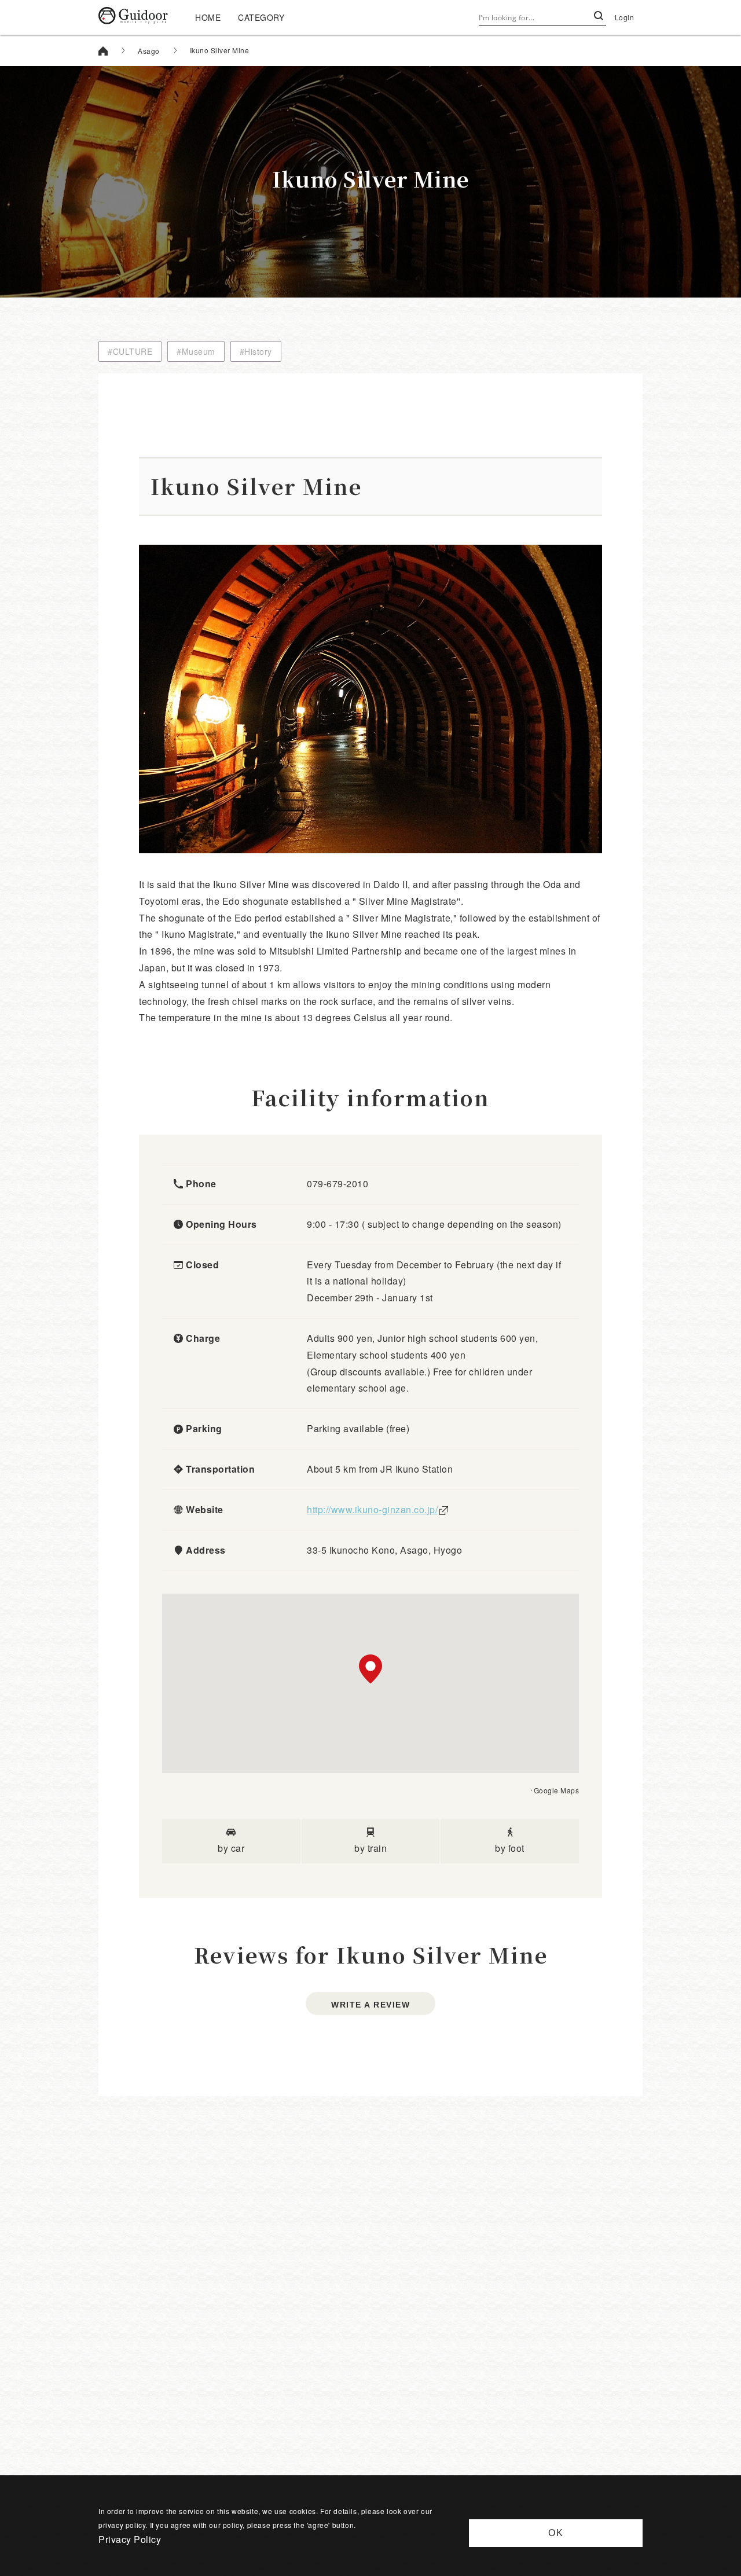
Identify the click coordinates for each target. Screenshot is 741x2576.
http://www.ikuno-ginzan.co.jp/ (372, 1509)
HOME (208, 17)
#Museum (196, 351)
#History (256, 351)
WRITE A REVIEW (370, 2005)
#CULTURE (130, 351)
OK (556, 2533)
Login (625, 17)
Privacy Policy (130, 2539)
